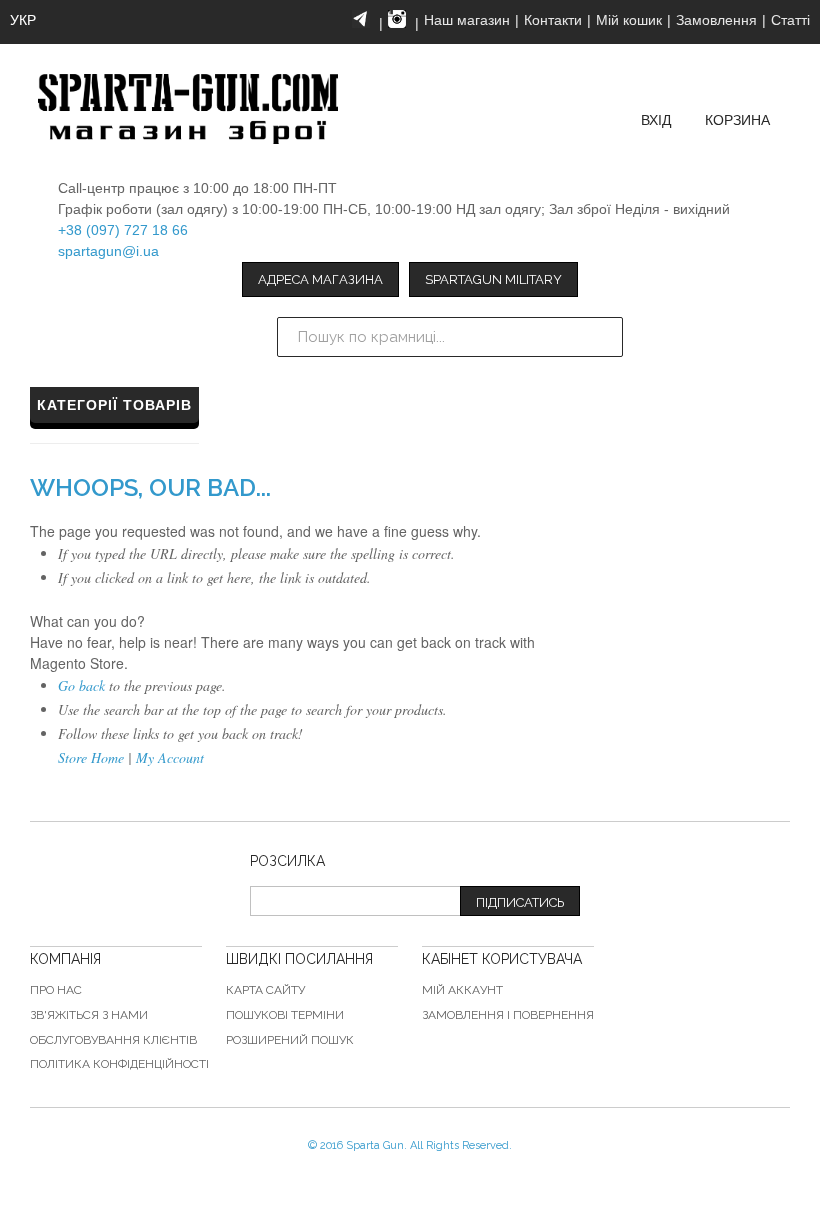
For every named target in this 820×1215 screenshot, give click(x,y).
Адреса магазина (320, 279)
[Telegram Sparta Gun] (361, 19)
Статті (790, 20)
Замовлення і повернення (508, 1015)
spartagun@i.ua (108, 251)
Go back (81, 685)
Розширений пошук (290, 1040)
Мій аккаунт (462, 990)
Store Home (91, 757)
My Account (170, 757)
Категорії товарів (114, 405)
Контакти (553, 20)
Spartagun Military (493, 279)
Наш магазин (467, 20)
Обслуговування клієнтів (113, 1040)
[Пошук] (603, 337)
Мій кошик (629, 20)
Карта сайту (265, 990)
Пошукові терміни (285, 1015)
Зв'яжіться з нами (89, 1015)
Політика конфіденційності (119, 1064)
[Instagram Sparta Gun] (397, 19)
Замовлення (716, 20)
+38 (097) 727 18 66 (123, 230)
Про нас (56, 990)
